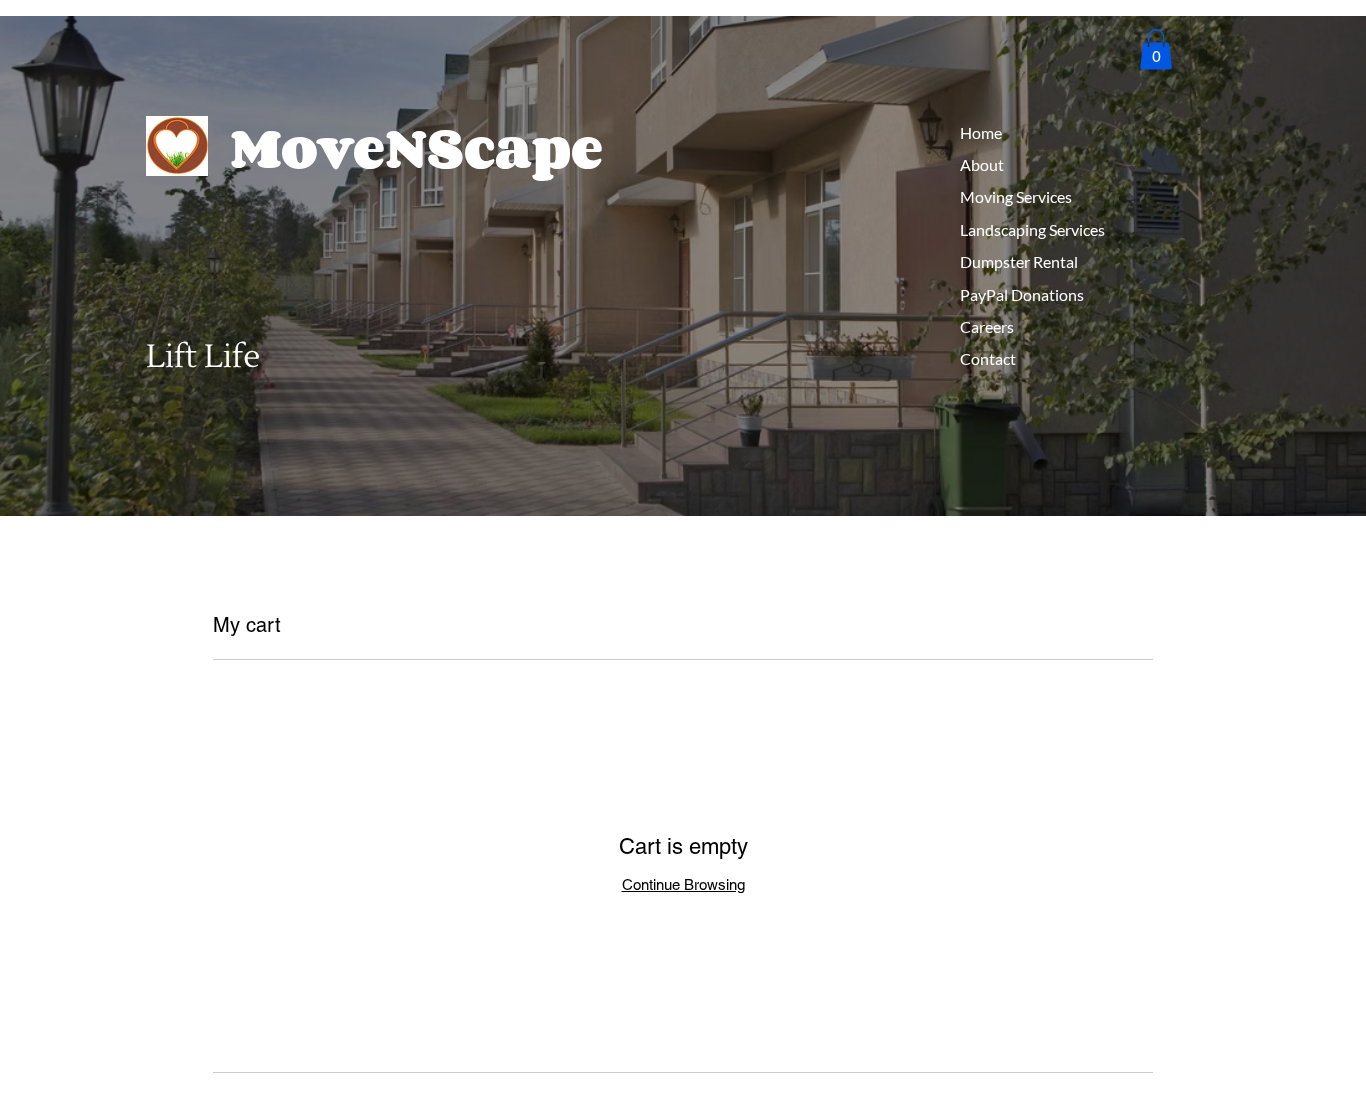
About (982, 164)
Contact (988, 358)
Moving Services (1016, 196)
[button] (1156, 49)
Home (981, 132)
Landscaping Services (1032, 229)
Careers (987, 326)
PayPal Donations (1022, 294)
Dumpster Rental (1019, 261)
